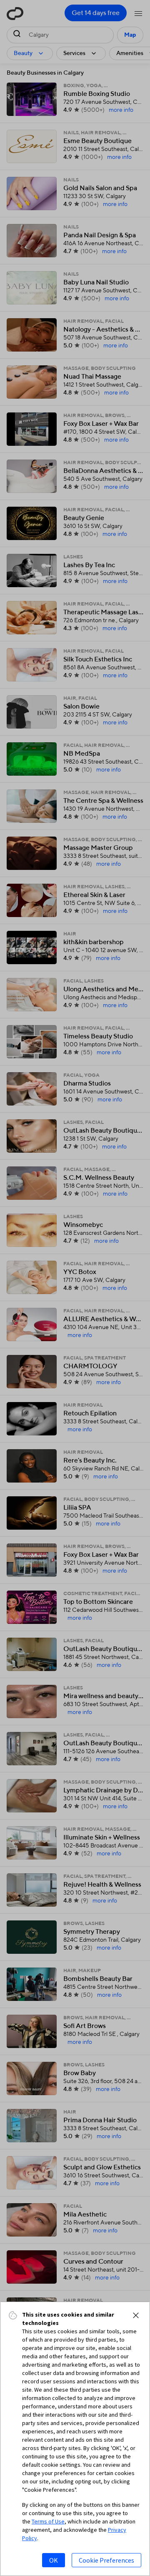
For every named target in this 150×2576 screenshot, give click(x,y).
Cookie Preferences (106, 2560)
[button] (136, 2315)
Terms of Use (48, 2521)
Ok (54, 2560)
